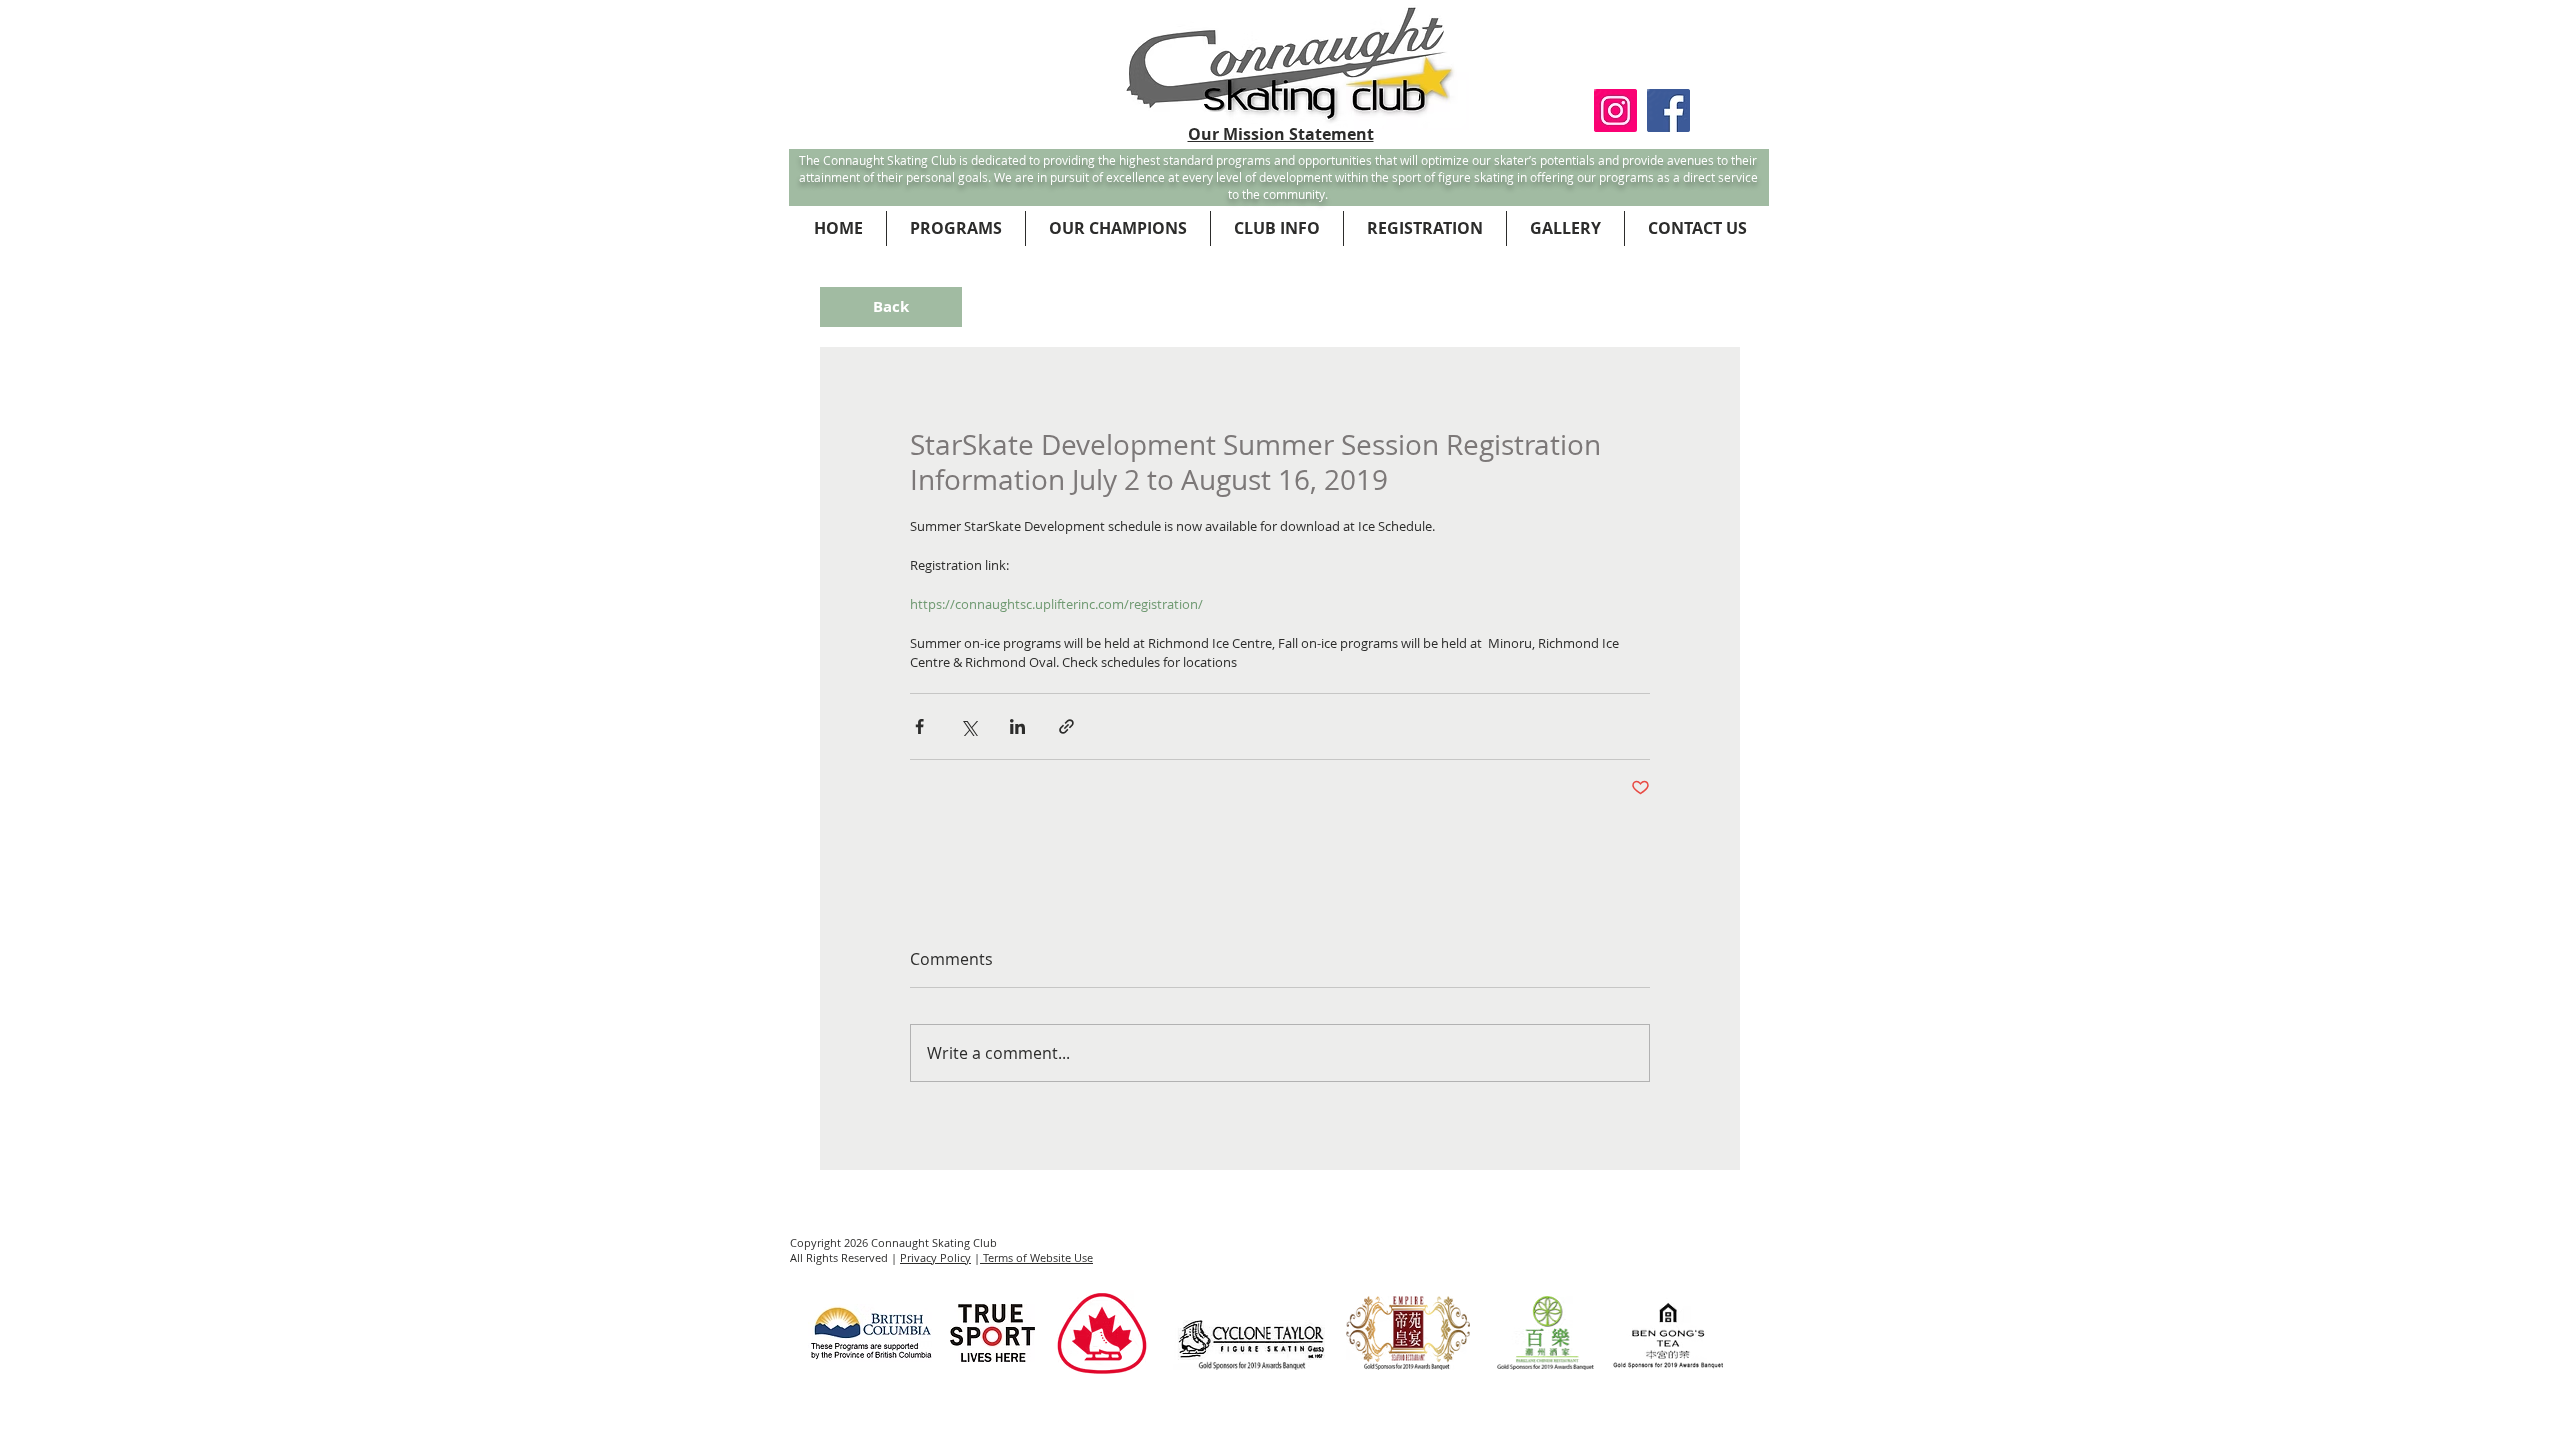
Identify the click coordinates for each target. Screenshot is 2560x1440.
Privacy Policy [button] (935, 1257)
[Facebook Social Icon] (1668, 110)
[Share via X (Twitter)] (968, 726)
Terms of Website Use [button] (1036, 1257)
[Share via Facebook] (919, 726)
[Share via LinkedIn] (1017, 726)
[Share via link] (1066, 726)
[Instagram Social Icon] (1615, 110)
